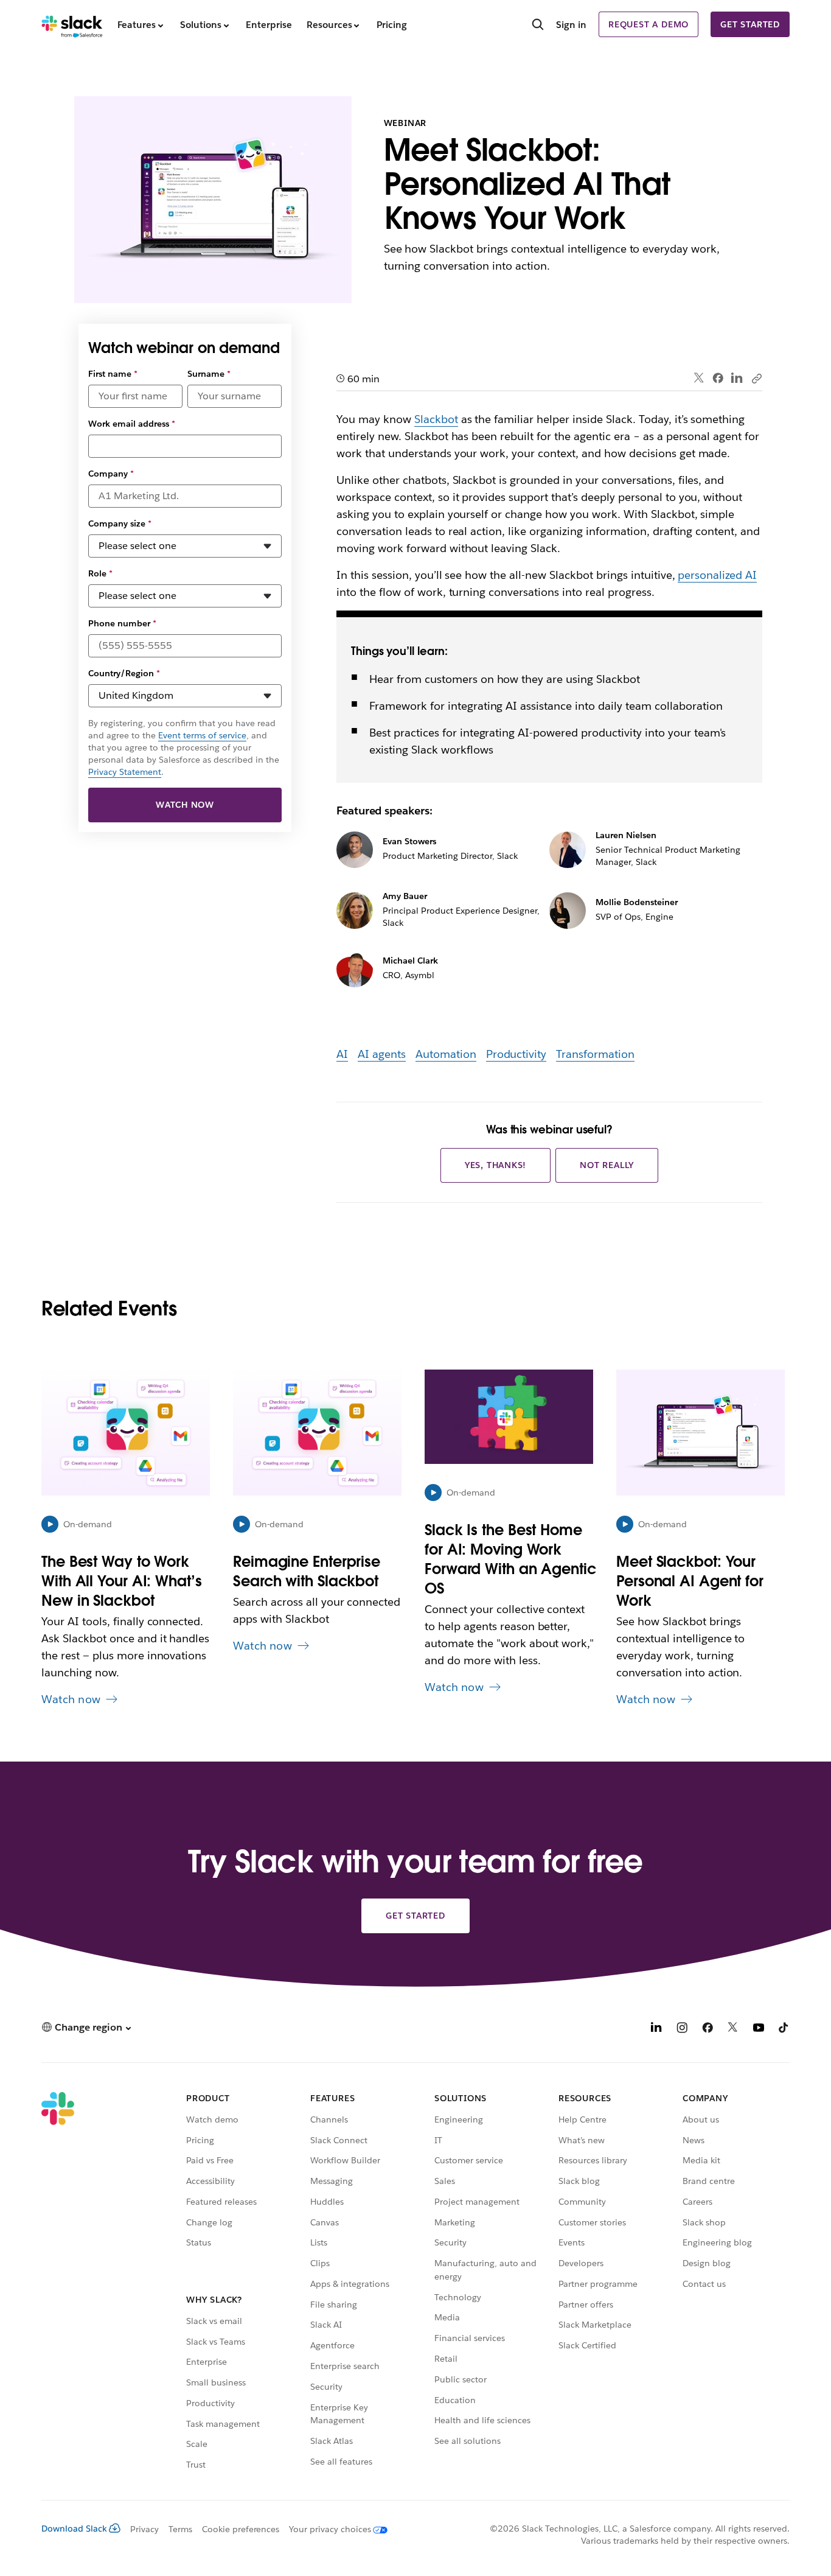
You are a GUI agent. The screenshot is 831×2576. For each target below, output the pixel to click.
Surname (209, 374)
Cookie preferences (241, 2529)
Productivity (516, 1054)
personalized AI (717, 575)
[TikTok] (784, 2029)
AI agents (382, 1054)
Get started (750, 24)
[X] (733, 2029)
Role (100, 573)
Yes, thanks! (496, 1165)
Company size (120, 523)
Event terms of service (202, 735)
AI (342, 1054)
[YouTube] (759, 2029)
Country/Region (124, 673)
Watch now (185, 805)
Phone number (122, 623)
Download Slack (74, 2529)
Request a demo (648, 24)
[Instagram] (682, 2029)
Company (111, 474)
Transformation (595, 1054)
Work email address (132, 424)
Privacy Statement (125, 772)
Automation (446, 1054)
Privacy (144, 2529)
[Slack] (72, 24)
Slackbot (436, 419)
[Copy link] (756, 378)
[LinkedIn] (737, 378)
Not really (607, 1165)
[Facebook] (718, 378)
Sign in (571, 25)
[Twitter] (699, 378)
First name (113, 374)
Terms (180, 2529)
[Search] (538, 26)
